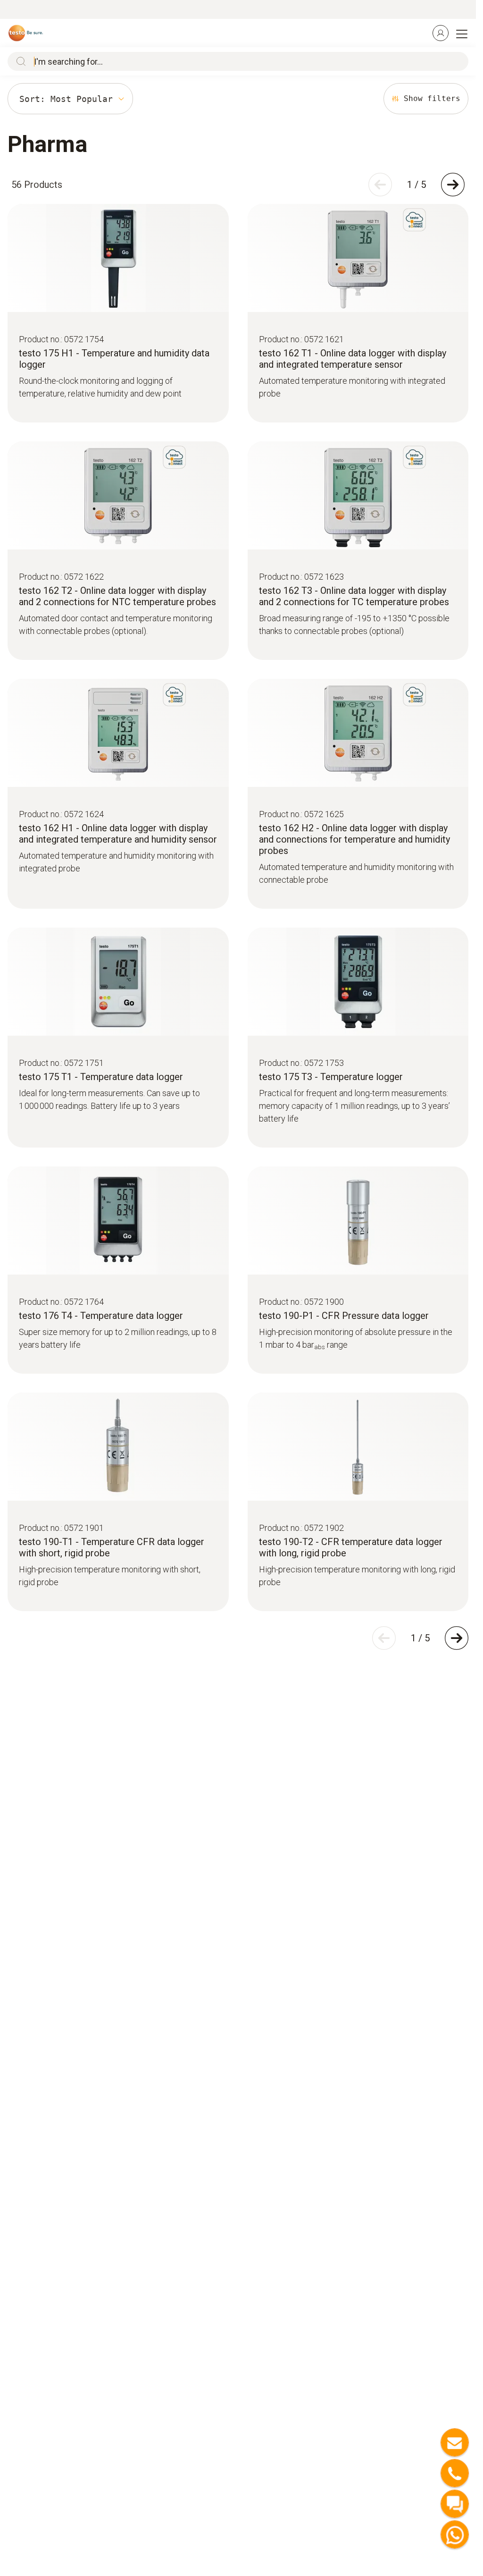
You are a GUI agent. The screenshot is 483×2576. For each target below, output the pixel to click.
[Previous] (380, 185)
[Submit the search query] (19, 61)
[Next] (453, 185)
